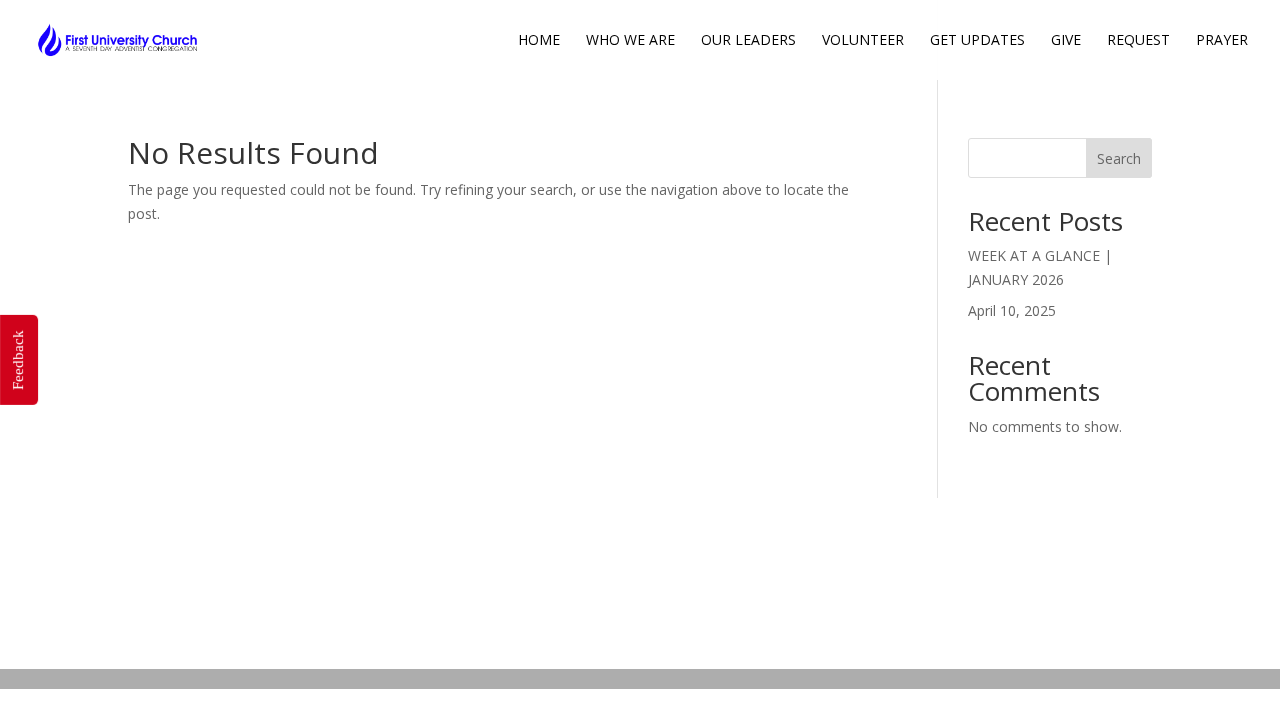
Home (539, 41)
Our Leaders (748, 41)
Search (1119, 158)
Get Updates (977, 41)
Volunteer (863, 41)
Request (1138, 41)
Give (1066, 41)
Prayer (1222, 41)
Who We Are (630, 41)
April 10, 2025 (1012, 310)
